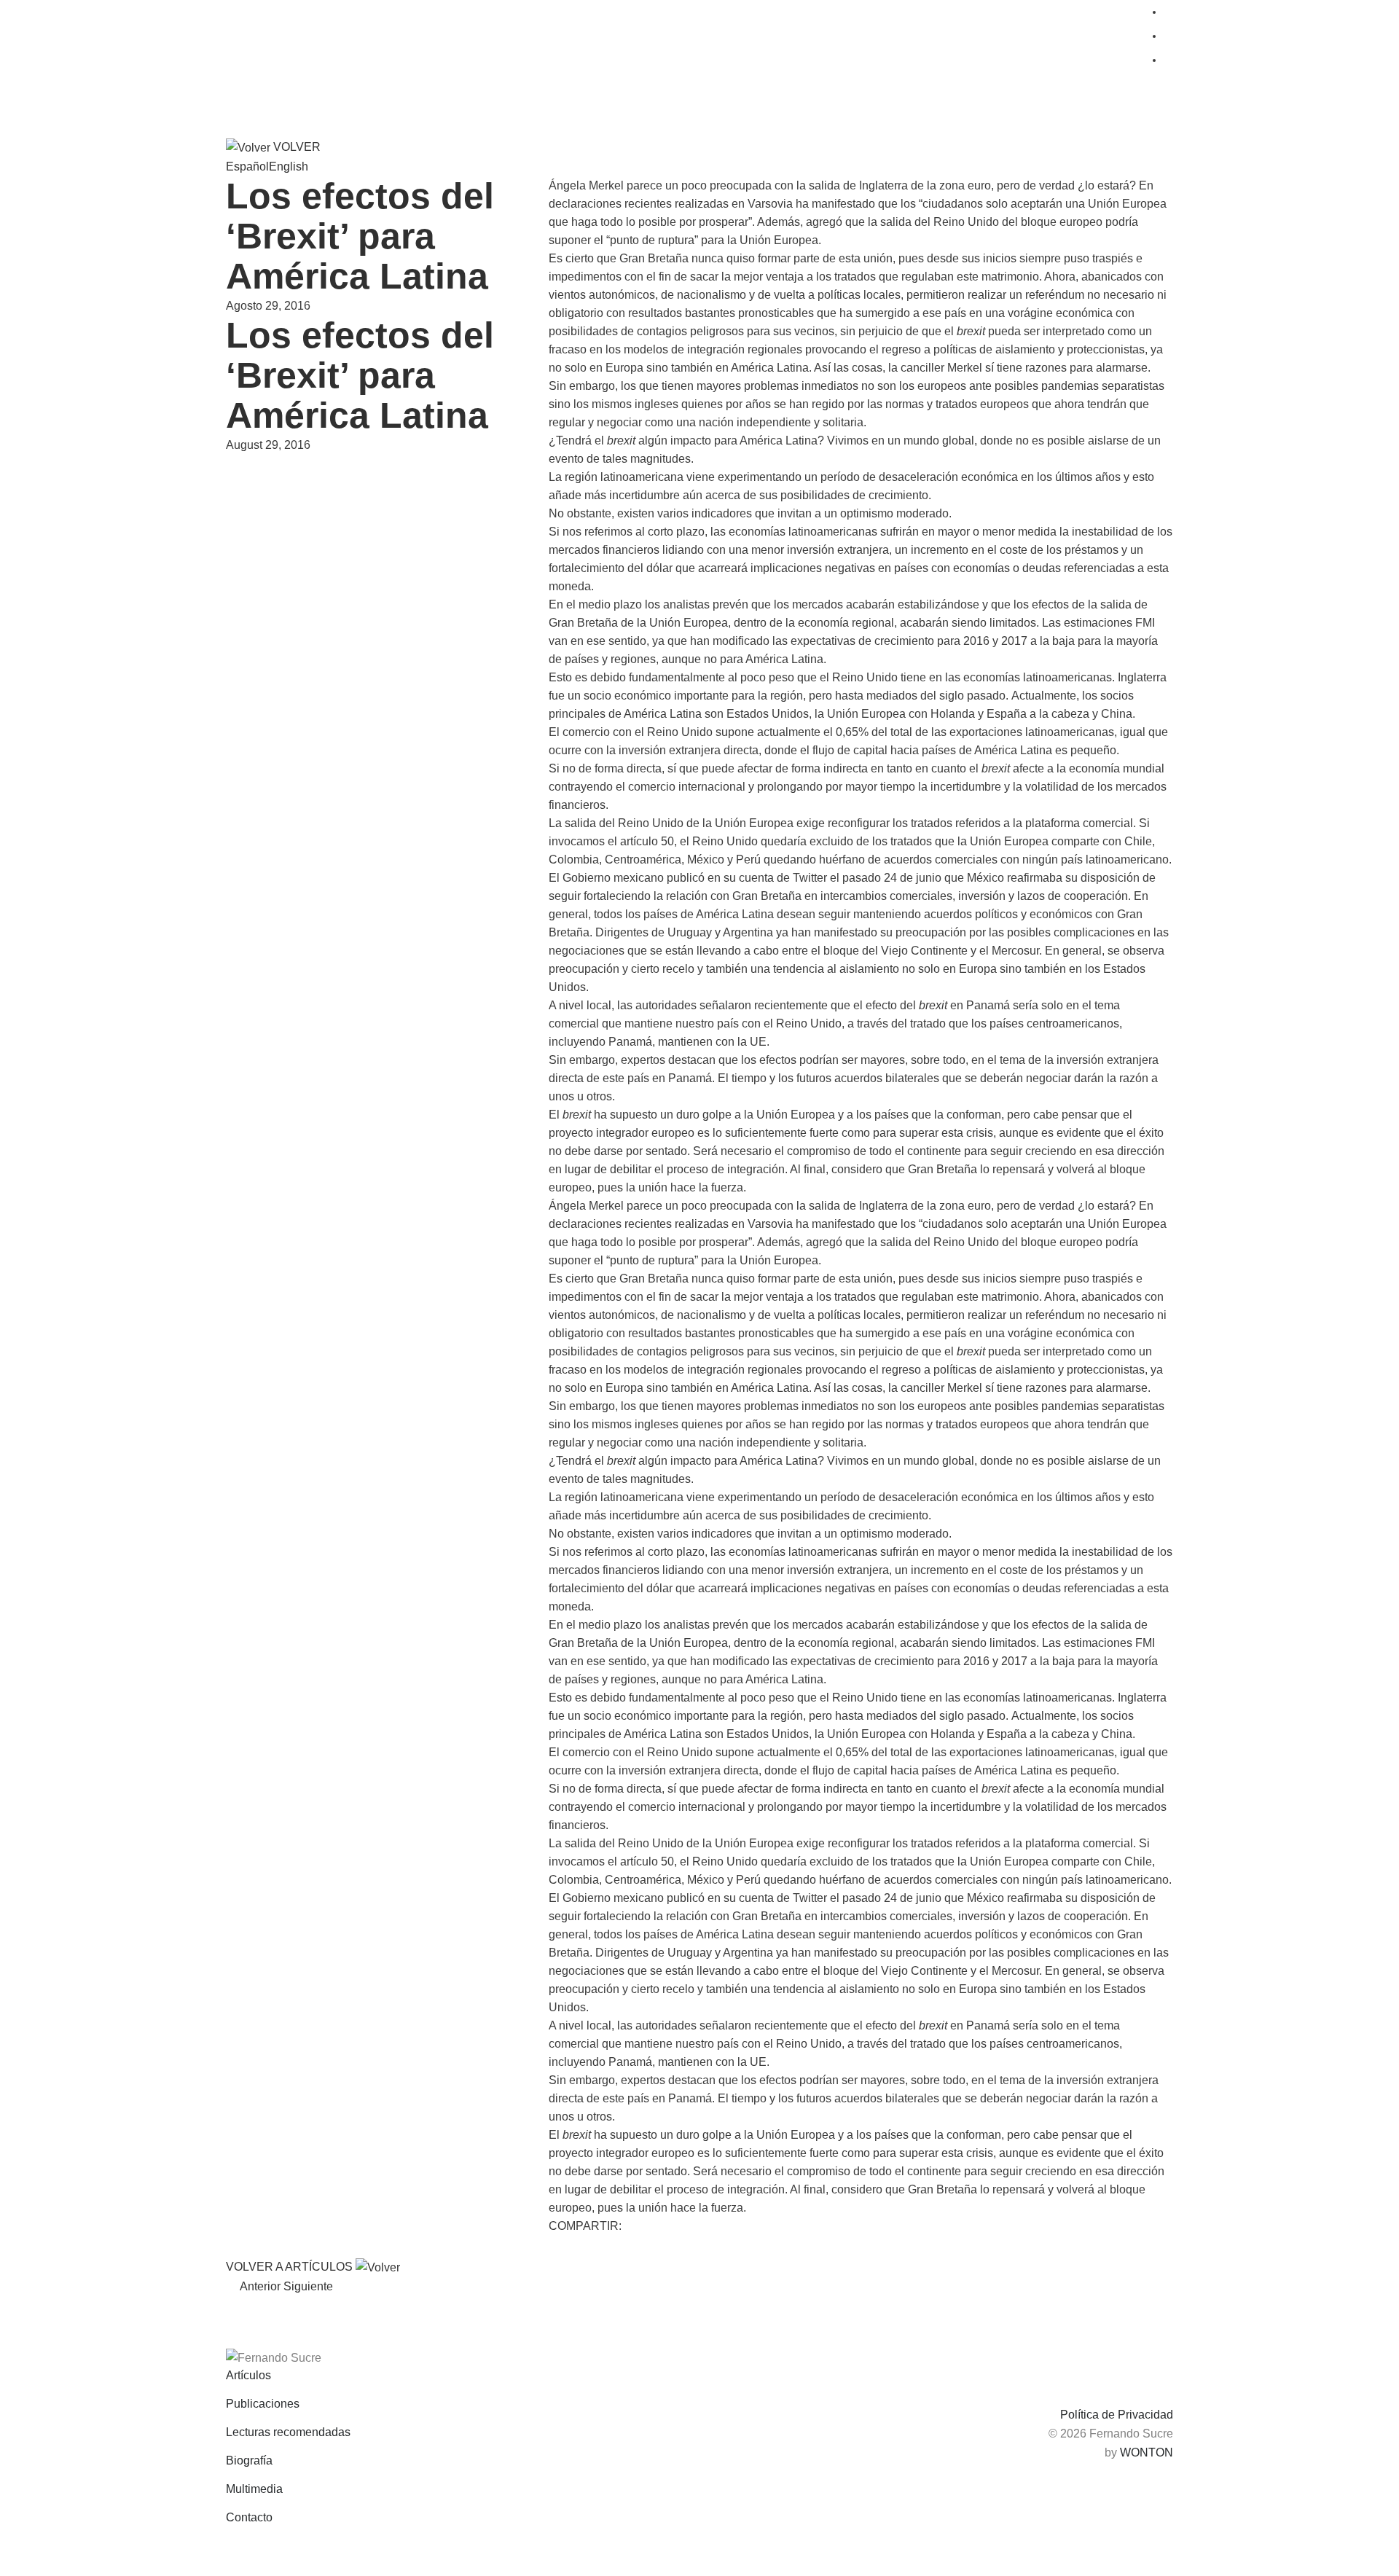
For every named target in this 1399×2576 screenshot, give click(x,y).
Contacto (249, 2517)
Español (247, 167)
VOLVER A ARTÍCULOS (291, 2267)
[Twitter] (559, 2247)
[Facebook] (580, 2247)
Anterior (258, 2286)
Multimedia (254, 2489)
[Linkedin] (601, 2247)
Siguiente (311, 2286)
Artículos (248, 2375)
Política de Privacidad (1117, 2415)
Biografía (249, 2460)
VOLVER (295, 147)
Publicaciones (263, 2404)
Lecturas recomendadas (288, 2432)
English (289, 167)
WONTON (1147, 2452)
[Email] (623, 2247)
